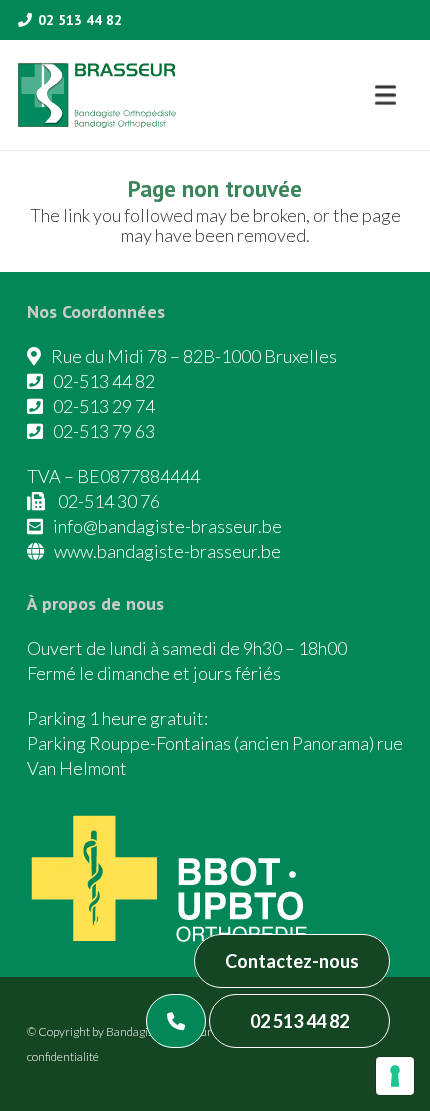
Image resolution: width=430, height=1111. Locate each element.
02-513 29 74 (104, 406)
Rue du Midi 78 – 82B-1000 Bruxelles (194, 356)
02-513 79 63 (104, 431)
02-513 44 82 (104, 381)
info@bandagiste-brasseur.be (167, 526)
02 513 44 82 (299, 1021)
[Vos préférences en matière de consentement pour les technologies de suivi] (395, 1076)
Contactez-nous (292, 961)
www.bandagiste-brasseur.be (167, 551)
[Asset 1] (97, 95)
